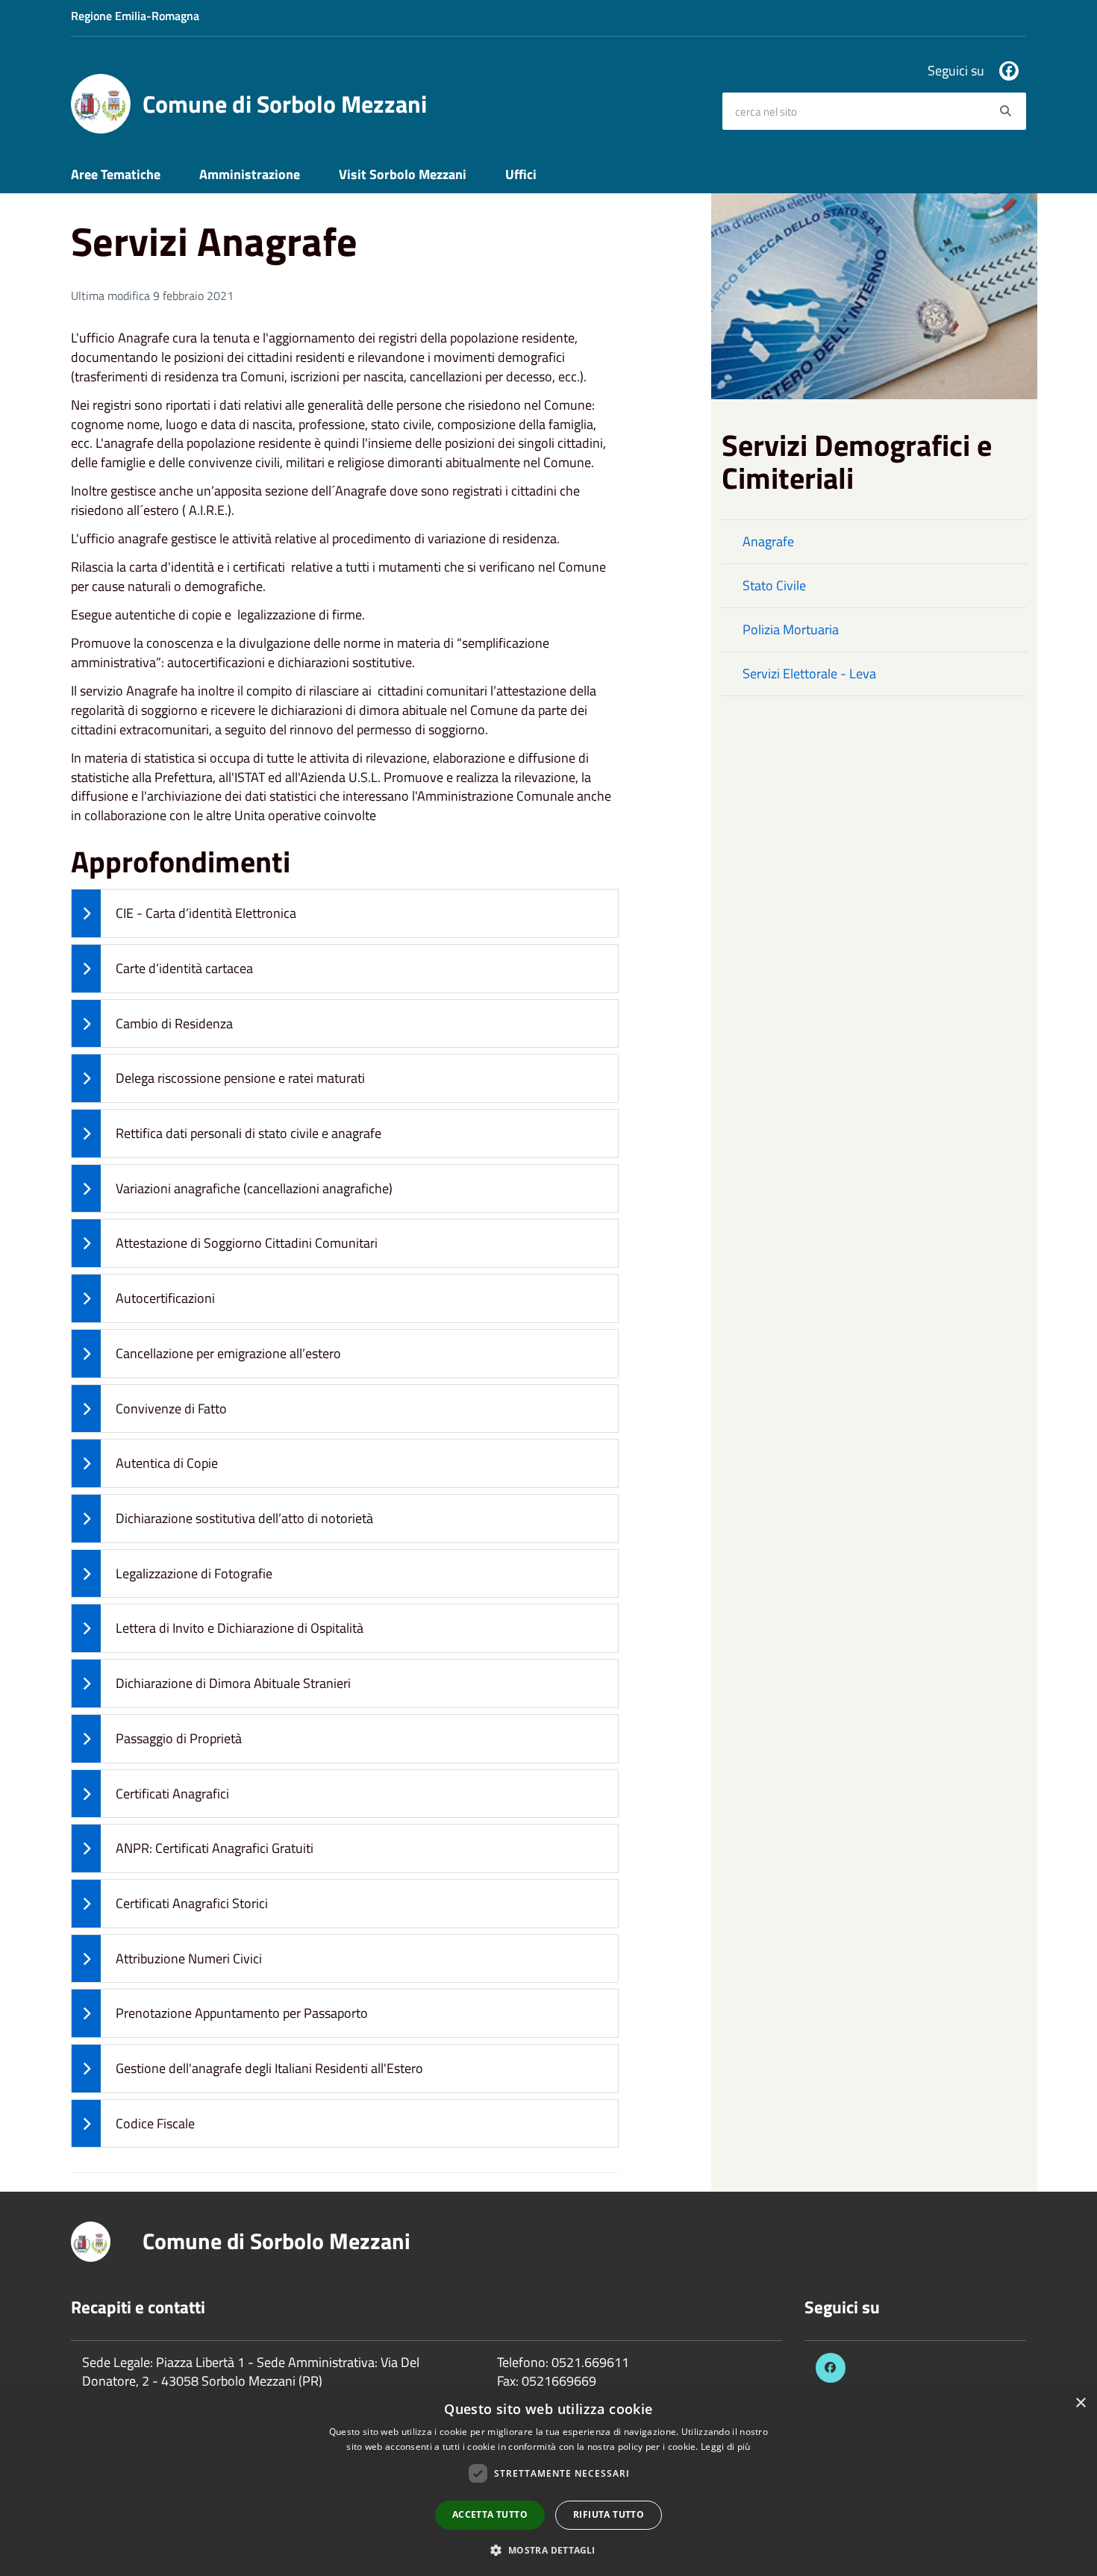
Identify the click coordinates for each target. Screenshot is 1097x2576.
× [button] (1080, 2403)
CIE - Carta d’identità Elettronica (206, 913)
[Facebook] (1009, 71)
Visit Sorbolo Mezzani (403, 174)
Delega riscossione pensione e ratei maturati (240, 1078)
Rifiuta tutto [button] (609, 2514)
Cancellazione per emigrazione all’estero (228, 1353)
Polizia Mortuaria (791, 629)
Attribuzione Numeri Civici (189, 1958)
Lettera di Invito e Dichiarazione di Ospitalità (240, 1628)
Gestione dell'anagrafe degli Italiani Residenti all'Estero (269, 2068)
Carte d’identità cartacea (184, 968)
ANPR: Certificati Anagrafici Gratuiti (215, 1848)
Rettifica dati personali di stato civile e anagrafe (249, 1133)
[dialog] (548, 2482)
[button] (548, 2550)
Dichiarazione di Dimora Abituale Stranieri (233, 1683)
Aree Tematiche (116, 174)
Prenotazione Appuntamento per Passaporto (242, 2013)
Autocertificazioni (165, 1298)
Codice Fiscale (155, 2123)
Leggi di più (726, 2447)
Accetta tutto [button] (490, 2514)
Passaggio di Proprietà (179, 1738)
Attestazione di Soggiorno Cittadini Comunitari (247, 1243)
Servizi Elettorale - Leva (809, 673)
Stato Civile (774, 585)
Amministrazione (250, 174)
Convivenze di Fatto (171, 1409)
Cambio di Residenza (174, 1023)
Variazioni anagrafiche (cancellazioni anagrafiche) (254, 1188)
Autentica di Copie (167, 1463)
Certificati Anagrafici (172, 1794)
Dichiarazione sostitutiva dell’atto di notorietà (244, 1518)
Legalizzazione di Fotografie (194, 1573)
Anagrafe (768, 541)
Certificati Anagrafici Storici (192, 1903)
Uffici (521, 174)
